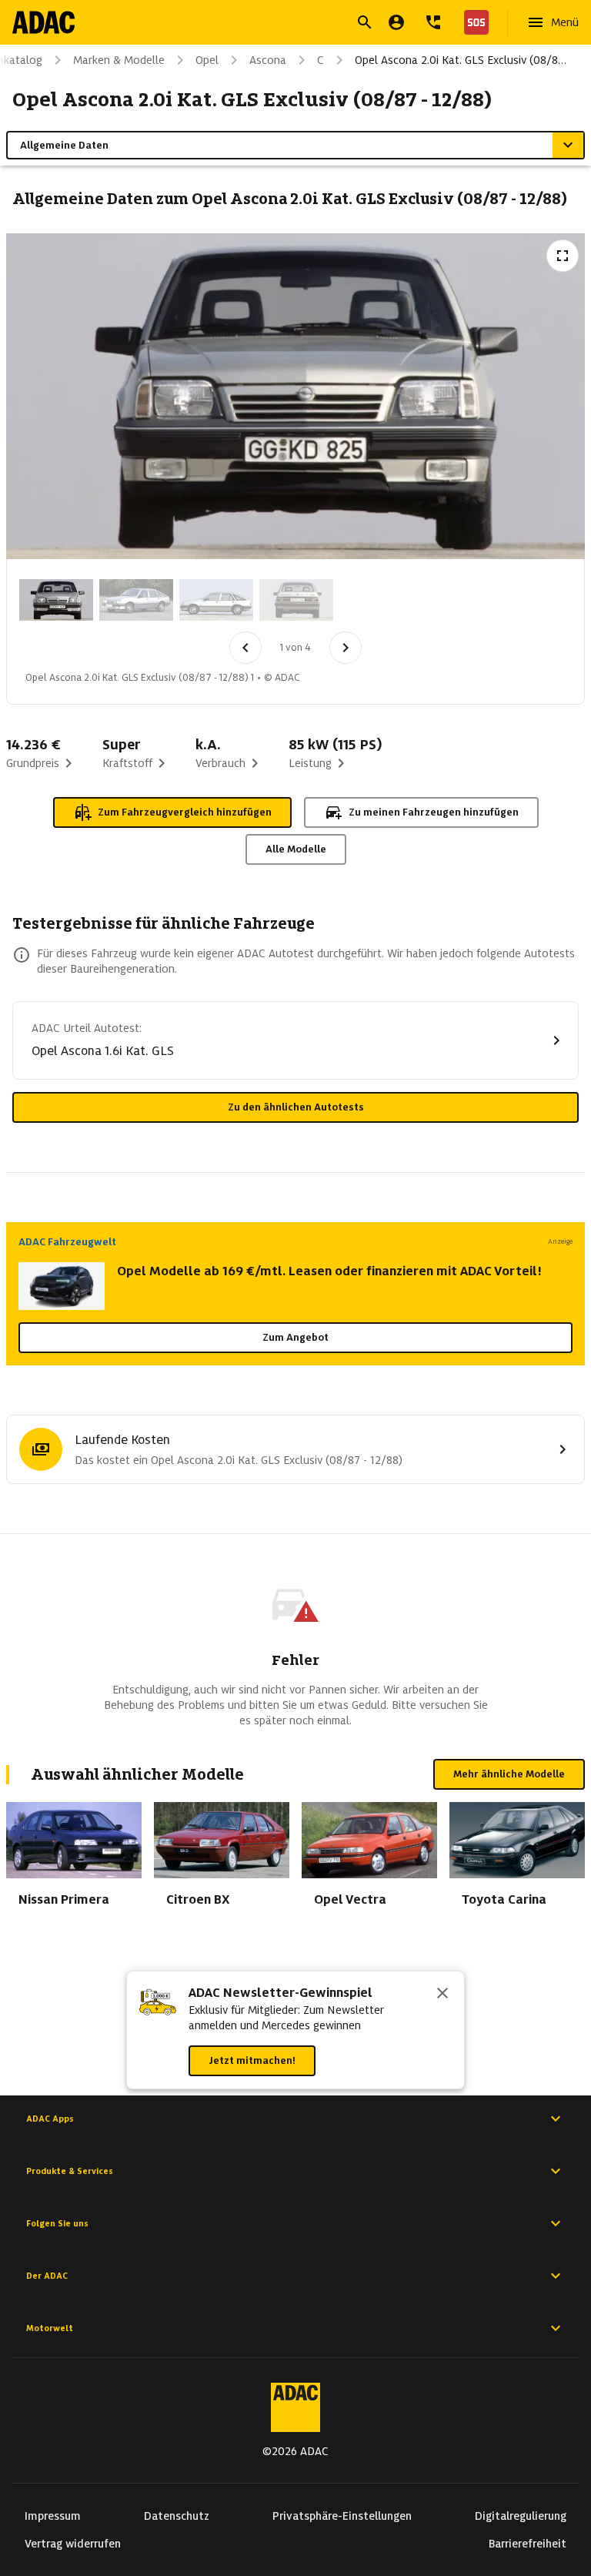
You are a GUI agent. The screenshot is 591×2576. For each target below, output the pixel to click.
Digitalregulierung (521, 2516)
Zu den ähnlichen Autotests (296, 1107)
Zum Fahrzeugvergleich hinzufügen (185, 812)
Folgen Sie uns (57, 2223)
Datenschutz (177, 2516)
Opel (207, 60)
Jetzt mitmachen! (252, 2060)
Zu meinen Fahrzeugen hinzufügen (434, 812)
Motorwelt (50, 2328)
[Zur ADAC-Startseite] (43, 22)
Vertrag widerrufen (73, 2544)
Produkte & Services (70, 2171)
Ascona (268, 60)
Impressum (53, 2516)
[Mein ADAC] (396, 22)
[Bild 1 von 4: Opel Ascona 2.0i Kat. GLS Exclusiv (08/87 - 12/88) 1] (56, 600)
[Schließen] (442, 1995)
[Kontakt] (433, 22)
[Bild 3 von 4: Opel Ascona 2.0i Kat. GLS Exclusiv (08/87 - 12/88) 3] (216, 600)
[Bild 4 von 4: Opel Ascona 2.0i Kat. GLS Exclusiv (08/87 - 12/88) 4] (296, 600)
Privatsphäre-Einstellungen (342, 2516)
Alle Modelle (296, 849)
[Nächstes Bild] (346, 648)
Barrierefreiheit (528, 2544)
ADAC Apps (50, 2119)
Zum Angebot (295, 1337)
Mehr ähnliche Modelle (509, 1774)
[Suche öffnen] (365, 22)
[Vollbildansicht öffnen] (563, 256)
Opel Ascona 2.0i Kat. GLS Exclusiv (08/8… (461, 60)
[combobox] (277, 24)
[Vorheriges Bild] (245, 648)
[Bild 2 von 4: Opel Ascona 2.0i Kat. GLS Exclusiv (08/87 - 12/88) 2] (136, 600)
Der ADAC (47, 2276)
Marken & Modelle (119, 60)
